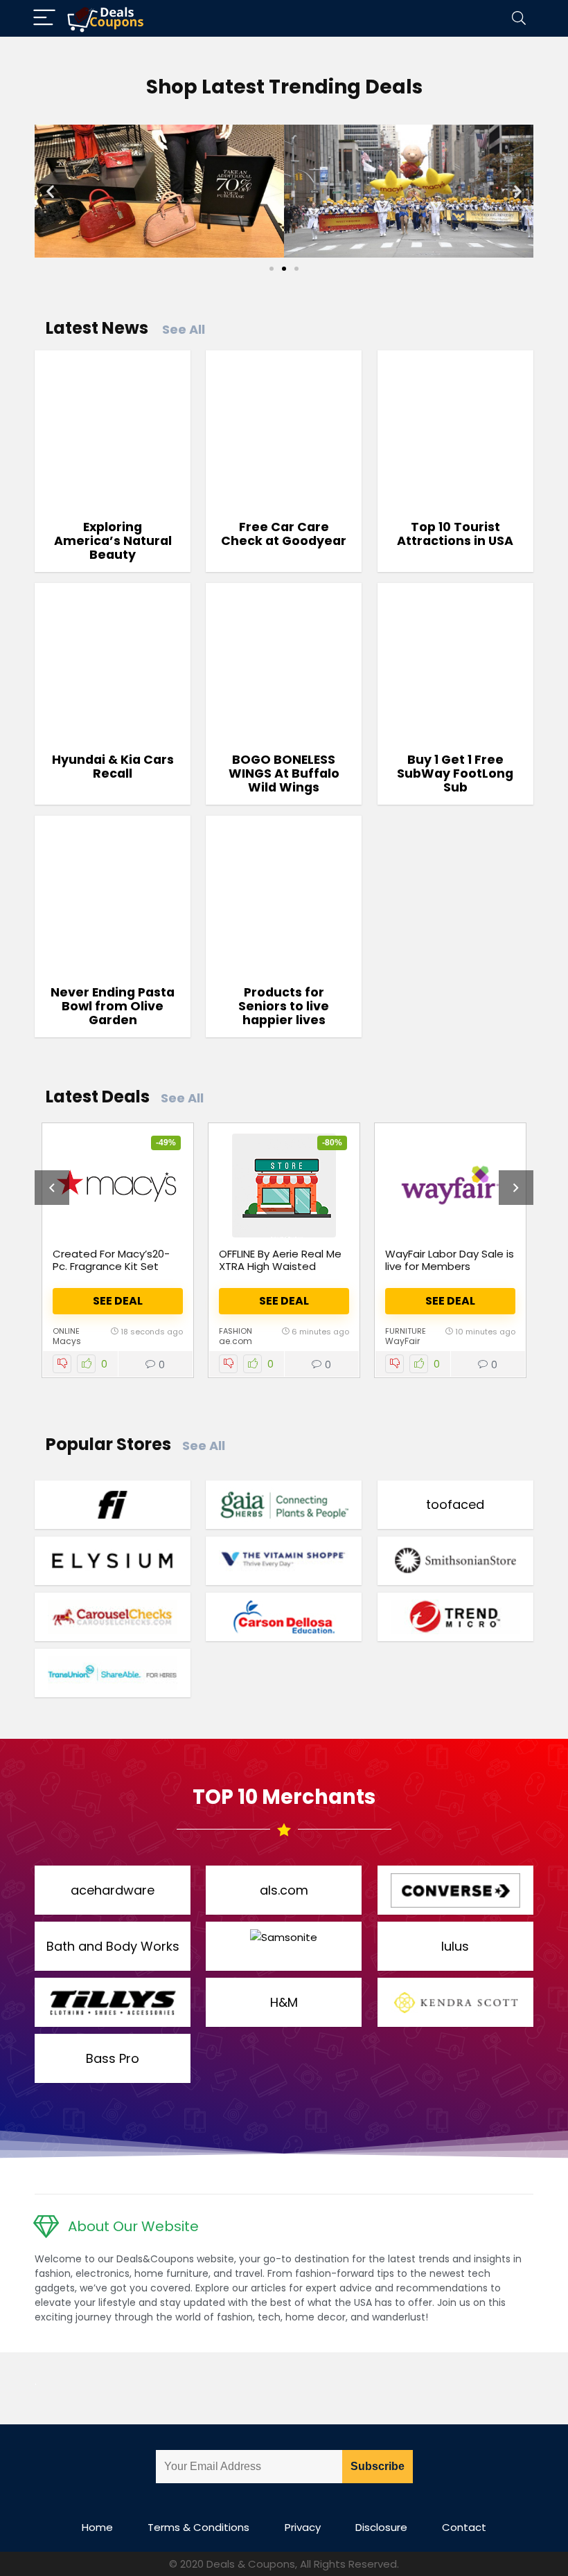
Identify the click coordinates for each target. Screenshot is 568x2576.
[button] (50, 191)
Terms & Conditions (198, 2527)
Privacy (303, 2527)
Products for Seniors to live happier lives (284, 1006)
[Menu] (44, 18)
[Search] (519, 18)
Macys (67, 1341)
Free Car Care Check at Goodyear (284, 534)
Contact (464, 2527)
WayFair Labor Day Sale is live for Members (450, 1260)
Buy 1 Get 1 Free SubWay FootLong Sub (455, 773)
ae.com (236, 1341)
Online (66, 1331)
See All (184, 329)
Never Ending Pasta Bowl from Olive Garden (113, 1006)
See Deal (118, 1301)
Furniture (406, 1331)
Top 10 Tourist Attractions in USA (455, 534)
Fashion (236, 1331)
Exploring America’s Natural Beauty (113, 541)
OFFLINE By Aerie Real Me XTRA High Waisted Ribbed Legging (280, 1266)
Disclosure (381, 2527)
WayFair (402, 1341)
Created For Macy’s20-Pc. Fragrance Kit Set (111, 1260)
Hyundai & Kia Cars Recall (113, 767)
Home (97, 2527)
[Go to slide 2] (284, 269)
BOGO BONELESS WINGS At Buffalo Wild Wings (284, 773)
